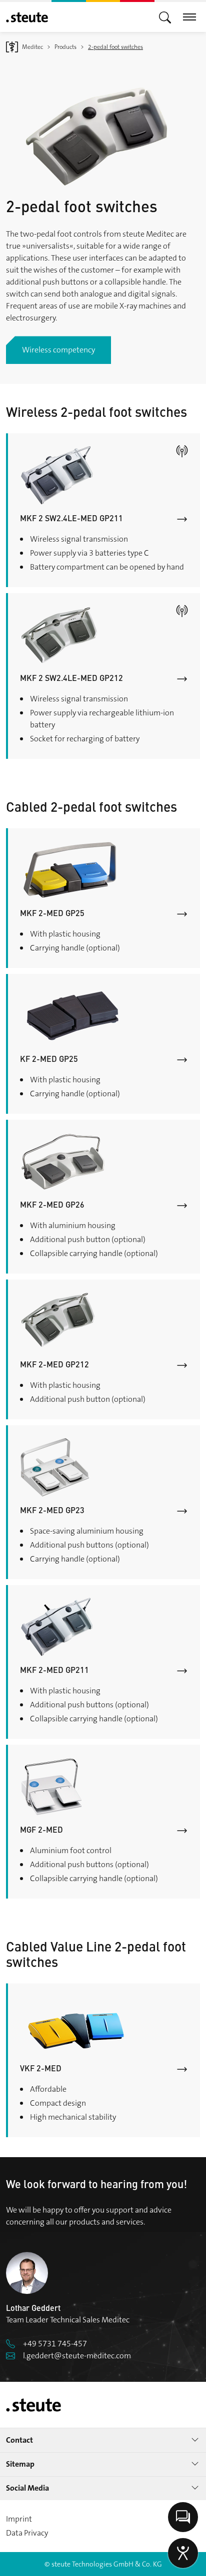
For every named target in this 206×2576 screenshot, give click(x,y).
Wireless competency (58, 350)
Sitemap (20, 2464)
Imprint (19, 2519)
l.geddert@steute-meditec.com (77, 2356)
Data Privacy (27, 2533)
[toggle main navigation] (165, 17)
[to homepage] (27, 17)
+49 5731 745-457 (55, 2344)
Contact (19, 2440)
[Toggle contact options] (183, 2517)
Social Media (27, 2488)
